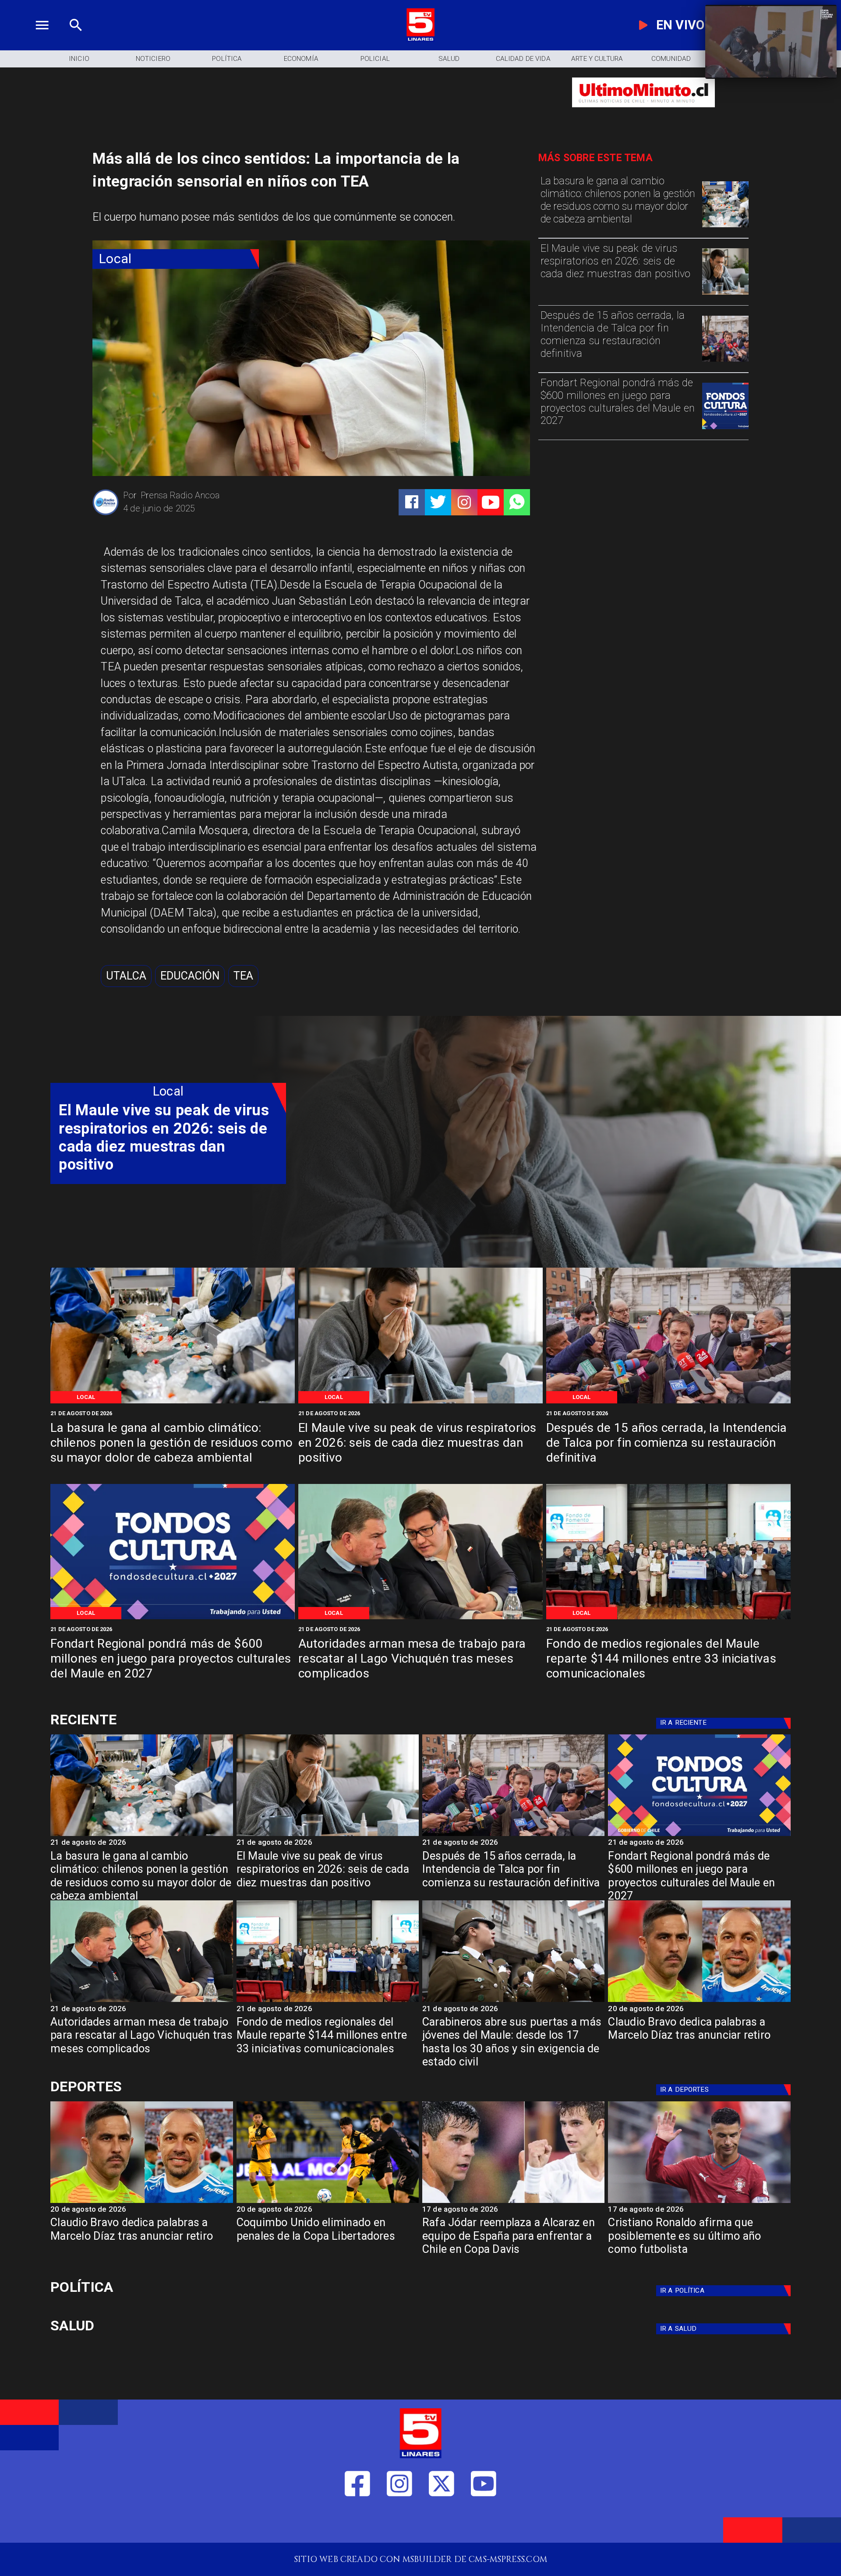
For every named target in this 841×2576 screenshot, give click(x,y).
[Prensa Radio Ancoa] (106, 514)
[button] (126, 976)
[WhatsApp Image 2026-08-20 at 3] (725, 428)
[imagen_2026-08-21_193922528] (725, 227)
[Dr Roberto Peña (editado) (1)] (725, 294)
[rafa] (513, 2202)
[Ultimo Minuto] (643, 113)
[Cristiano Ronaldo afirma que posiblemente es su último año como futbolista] (699, 2202)
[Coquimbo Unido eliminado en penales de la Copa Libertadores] (328, 2202)
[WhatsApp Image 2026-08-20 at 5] (420, 1618)
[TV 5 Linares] (76, 39)
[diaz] (699, 2001)
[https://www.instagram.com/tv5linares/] (464, 502)
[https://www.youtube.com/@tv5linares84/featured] (491, 502)
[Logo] (420, 39)
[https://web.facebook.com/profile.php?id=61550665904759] (357, 2523)
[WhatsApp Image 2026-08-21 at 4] (668, 1618)
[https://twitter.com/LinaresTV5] (442, 2523)
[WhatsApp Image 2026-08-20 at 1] (725, 361)
